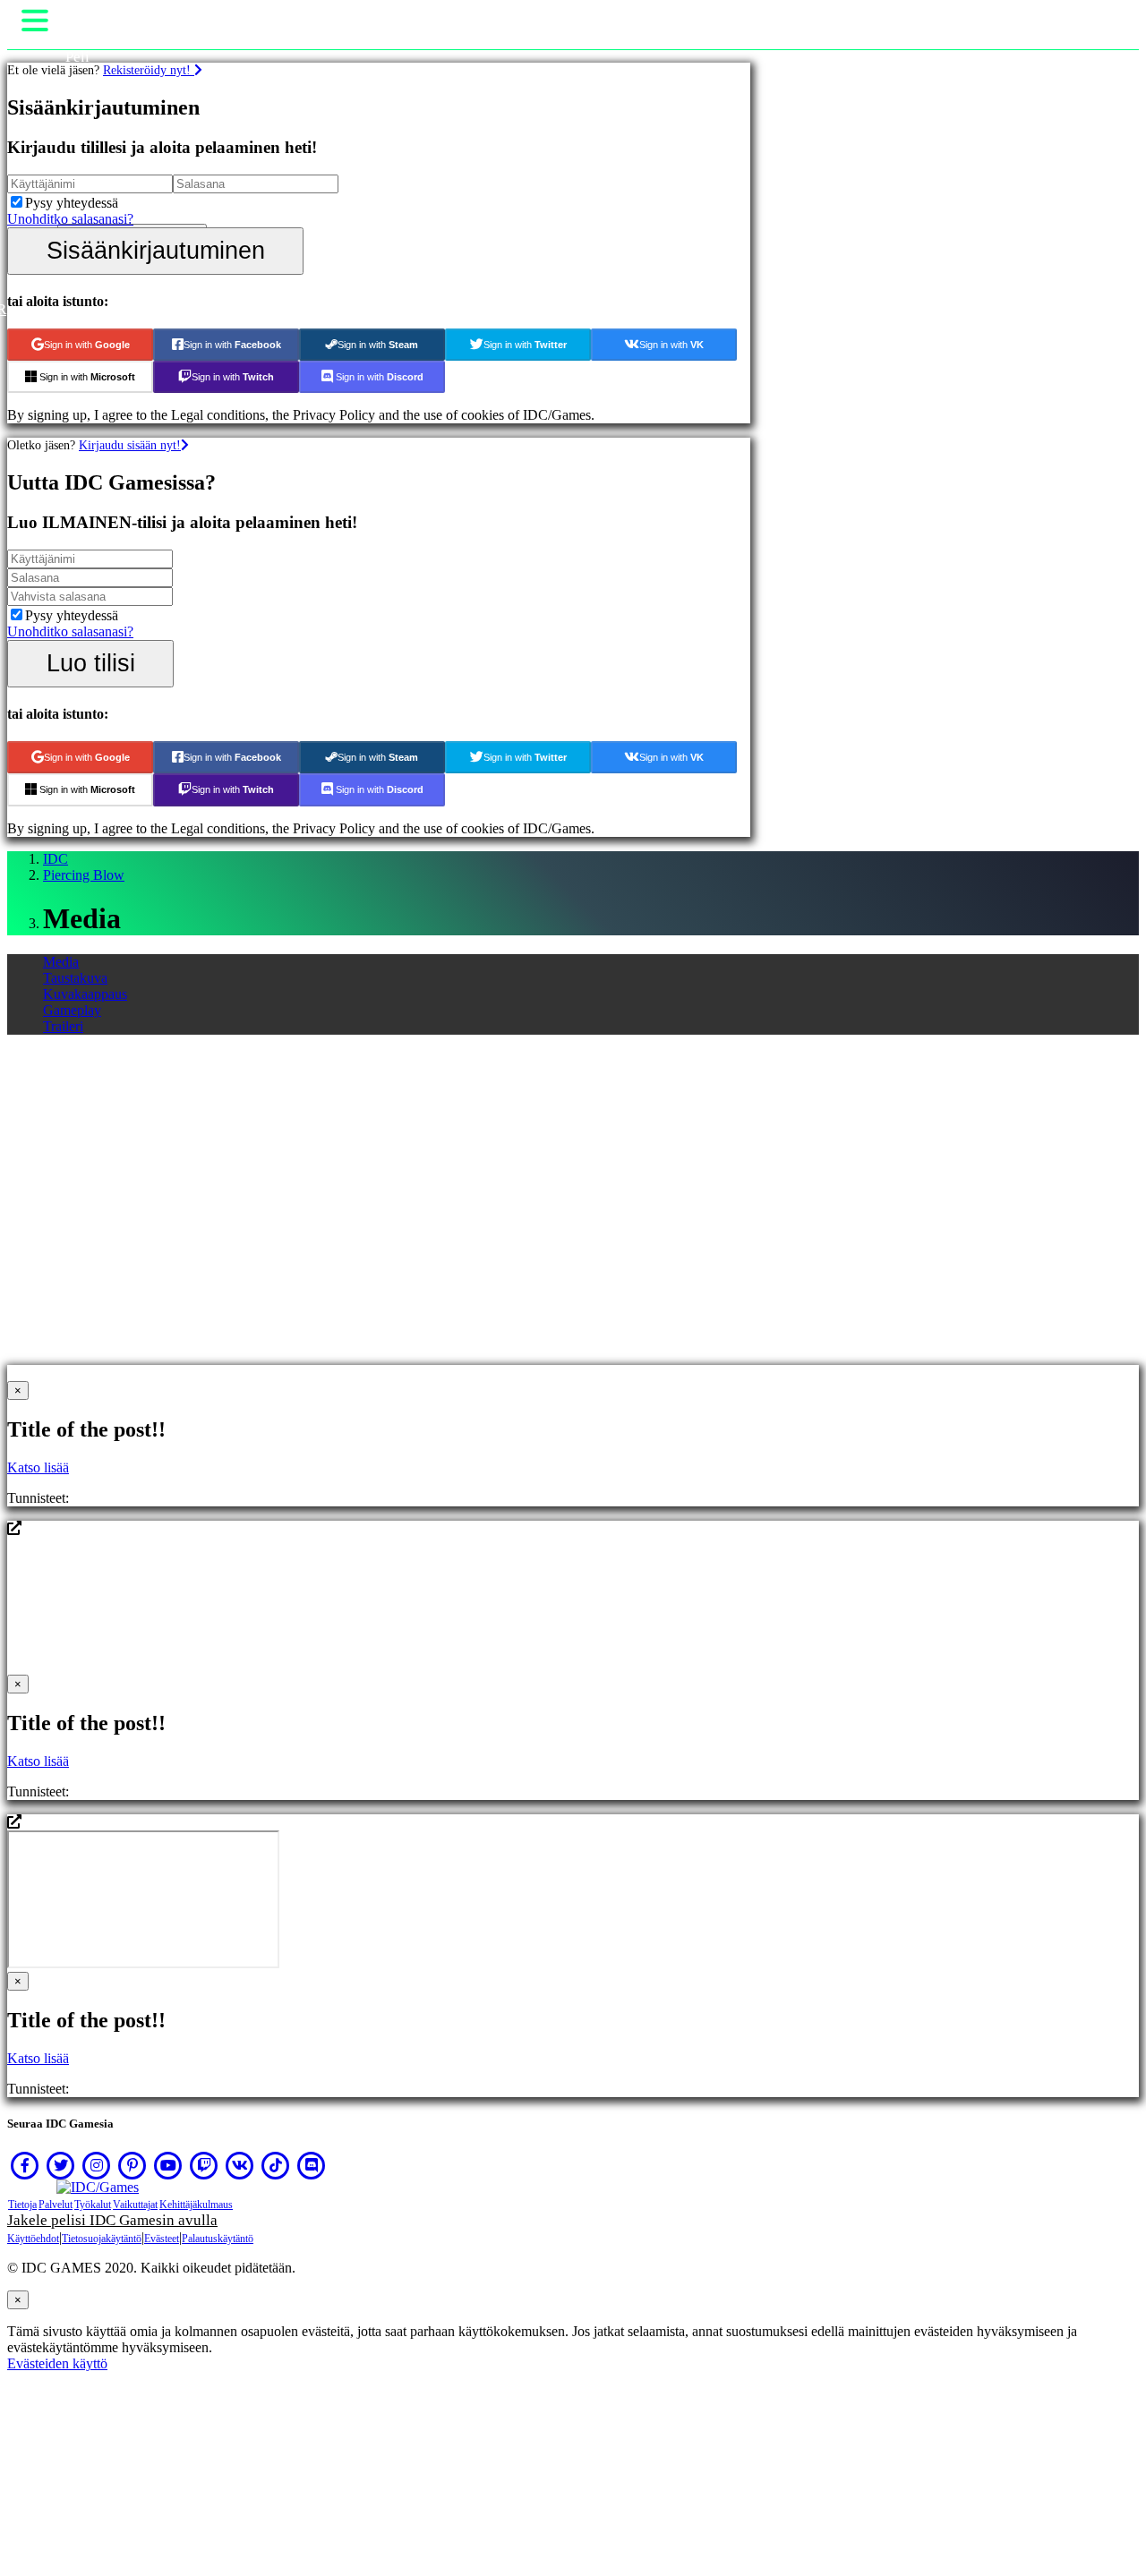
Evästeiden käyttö (57, 2363)
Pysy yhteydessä (72, 203)
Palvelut (56, 2205)
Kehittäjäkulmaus (196, 2205)
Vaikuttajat (135, 2205)
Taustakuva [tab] (75, 978)
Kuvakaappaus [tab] (85, 994)
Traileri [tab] (63, 1026)
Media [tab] (61, 962)
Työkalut (93, 2205)
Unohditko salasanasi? (70, 219)
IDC (56, 859)
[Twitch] (204, 2165)
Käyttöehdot (33, 2239)
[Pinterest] (133, 2165)
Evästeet (162, 2239)
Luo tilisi (91, 663)
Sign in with (87, 345)
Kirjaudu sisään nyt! (130, 445)
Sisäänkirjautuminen (156, 250)
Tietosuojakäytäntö (102, 2239)
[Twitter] (61, 2165)
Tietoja (22, 2205)
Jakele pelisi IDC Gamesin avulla (112, 2220)
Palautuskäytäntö (218, 2239)
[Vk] (240, 2165)
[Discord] (312, 2165)
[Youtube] (168, 2165)
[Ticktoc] (276, 2165)
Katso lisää (38, 1467)
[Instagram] (97, 2165)
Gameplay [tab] (72, 1010)
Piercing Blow (84, 875)
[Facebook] (25, 2165)
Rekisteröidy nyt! (149, 70)
